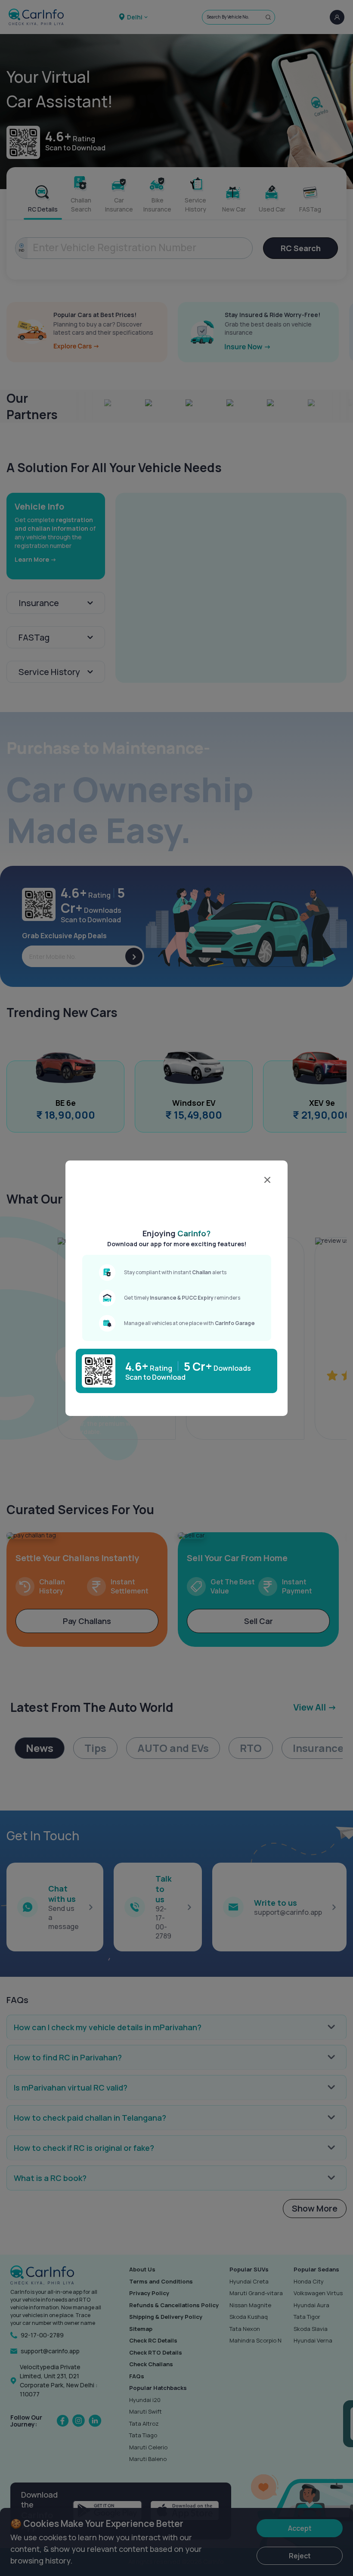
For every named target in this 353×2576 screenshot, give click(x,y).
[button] (181, 1206)
